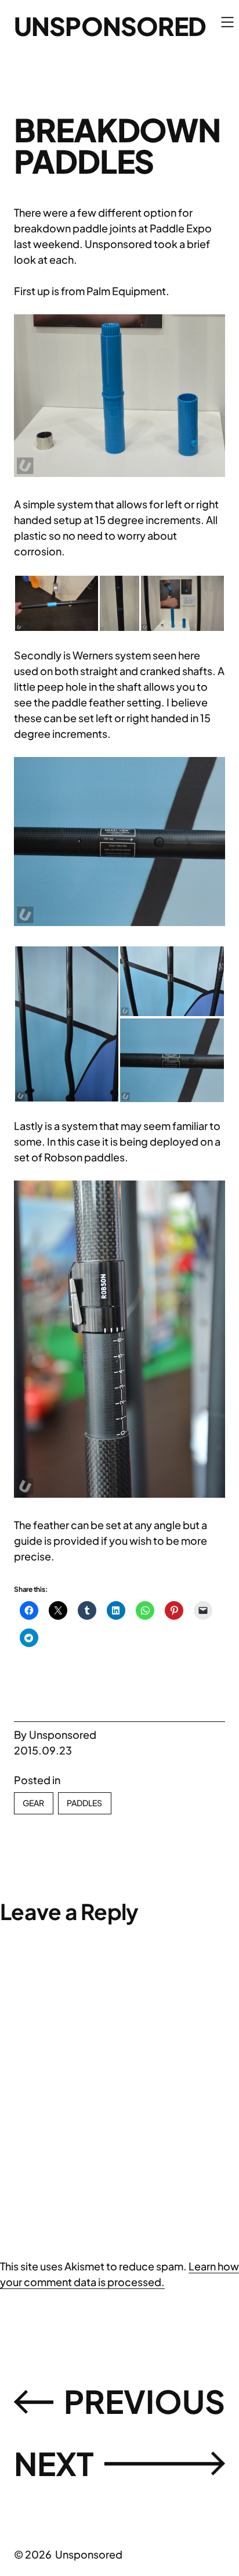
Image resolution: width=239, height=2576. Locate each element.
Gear (34, 1803)
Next (54, 2463)
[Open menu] (227, 22)
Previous (144, 2401)
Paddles (85, 1803)
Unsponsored (110, 26)
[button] (119, 396)
